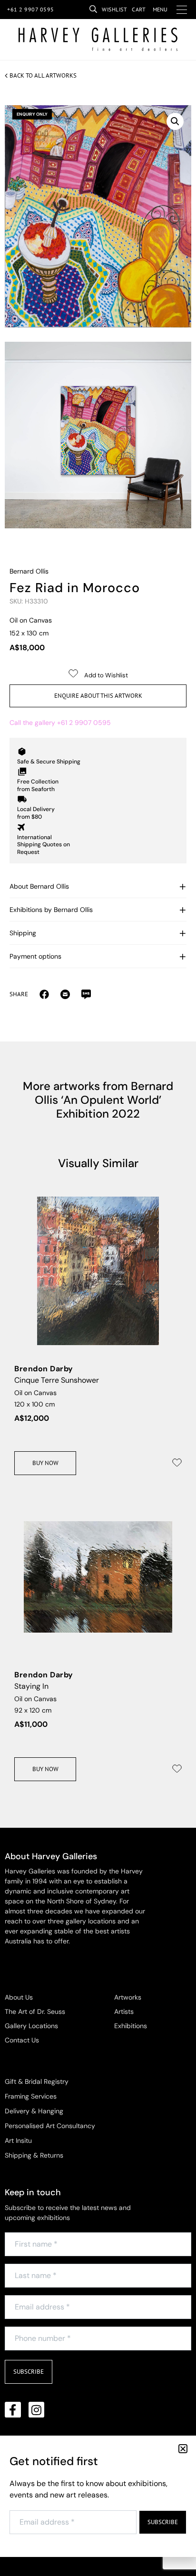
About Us (19, 1997)
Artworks (128, 1997)
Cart (139, 9)
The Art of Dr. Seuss (35, 2011)
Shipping (23, 933)
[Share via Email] (44, 994)
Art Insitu (18, 2140)
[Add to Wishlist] (177, 1463)
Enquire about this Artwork (98, 696)
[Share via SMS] (86, 994)
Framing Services (31, 2096)
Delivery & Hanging (34, 2111)
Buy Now (45, 1463)
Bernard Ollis (29, 571)
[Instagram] (37, 2410)
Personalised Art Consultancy (50, 2126)
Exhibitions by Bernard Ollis (51, 910)
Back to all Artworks (43, 75)
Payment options (35, 956)
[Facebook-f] (13, 2410)
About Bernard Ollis (39, 886)
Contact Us (22, 2040)
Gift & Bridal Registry (37, 2081)
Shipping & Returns (34, 2155)
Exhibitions (131, 2026)
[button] (175, 121)
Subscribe (29, 2372)
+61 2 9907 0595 (31, 9)
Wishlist (114, 9)
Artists (124, 2011)
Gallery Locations (31, 2026)
